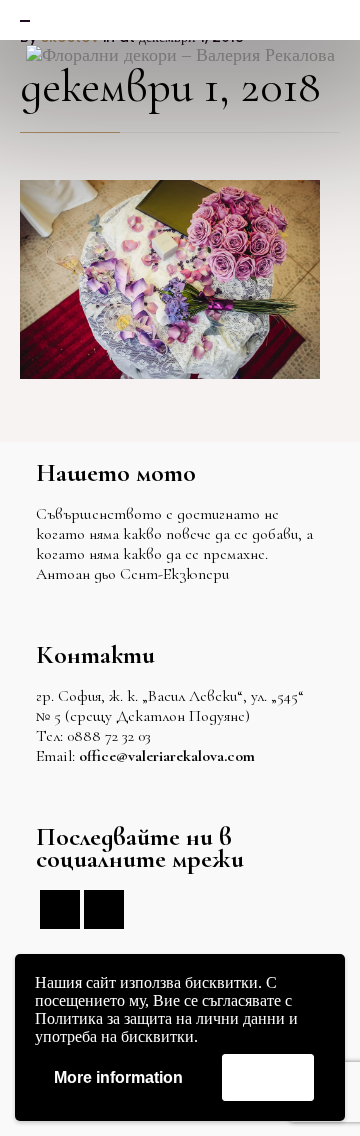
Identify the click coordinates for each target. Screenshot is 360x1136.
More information (118, 1077)
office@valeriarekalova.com (167, 756)
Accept (268, 1076)
